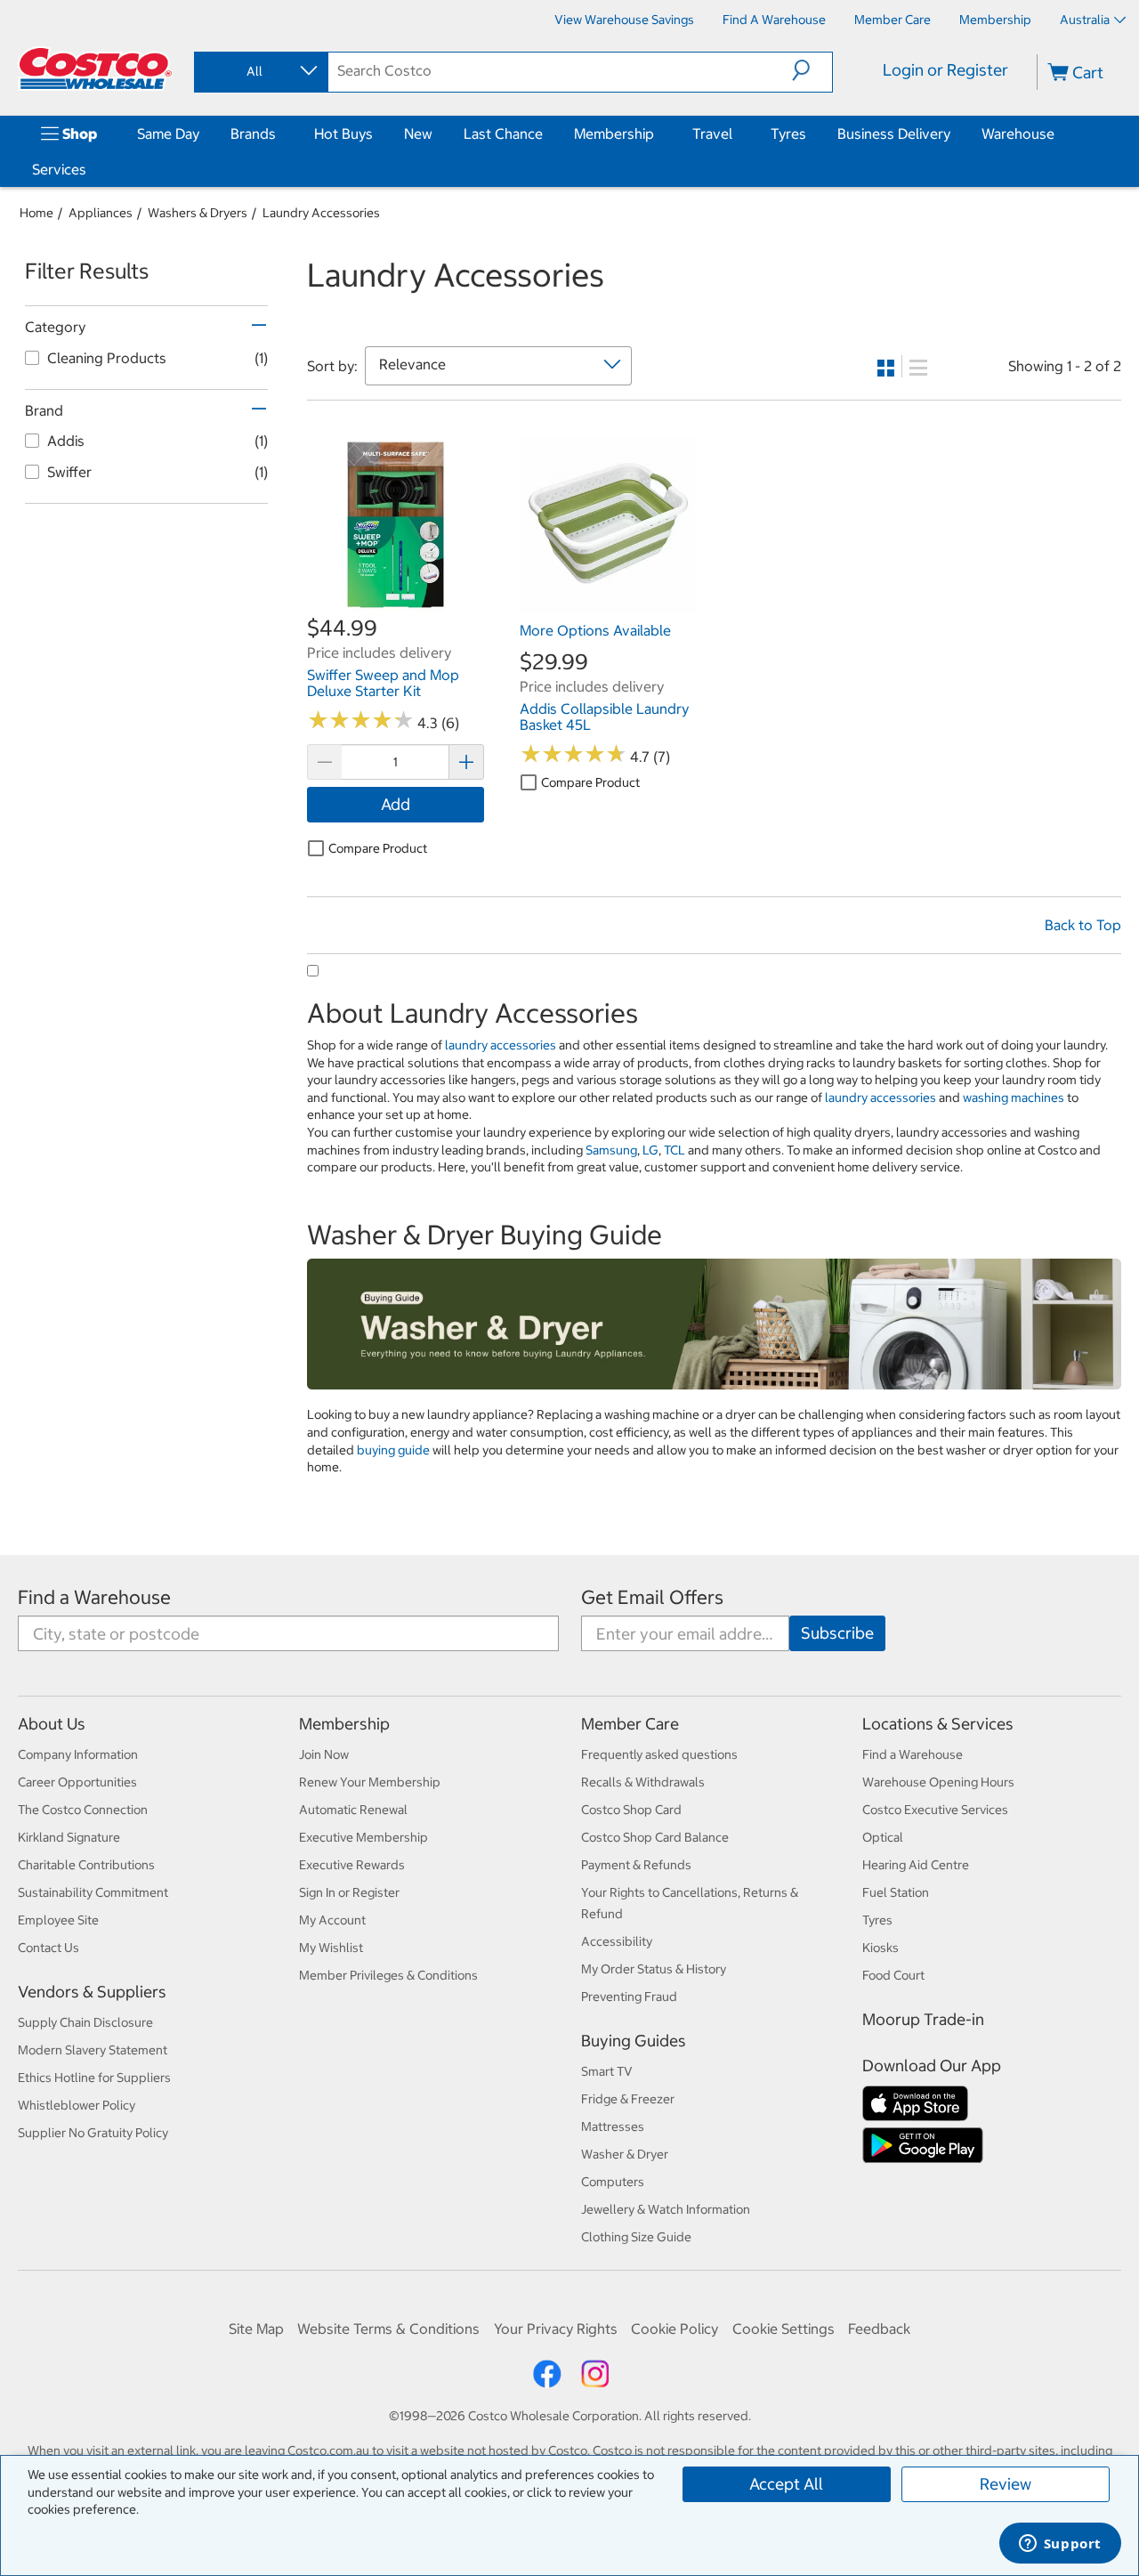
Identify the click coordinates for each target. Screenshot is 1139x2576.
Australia (1085, 20)
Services (59, 169)
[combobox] (260, 71)
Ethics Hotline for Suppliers (94, 2078)
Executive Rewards (352, 1865)
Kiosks (881, 1948)
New (418, 134)
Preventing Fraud (629, 1997)
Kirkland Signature (69, 1837)
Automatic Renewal (353, 1810)
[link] (396, 603)
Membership (614, 134)
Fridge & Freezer (628, 2099)
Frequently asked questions (659, 1754)
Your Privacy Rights (556, 2329)
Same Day (168, 134)
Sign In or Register (349, 1892)
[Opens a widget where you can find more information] (1060, 2545)
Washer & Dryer (625, 2154)
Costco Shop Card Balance (655, 1837)
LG (650, 1150)
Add (396, 804)
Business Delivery (894, 134)
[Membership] (658, 134)
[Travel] (736, 134)
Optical (883, 1837)
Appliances (101, 213)
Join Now (324, 1754)
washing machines (1014, 1098)
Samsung (611, 1150)
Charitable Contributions (86, 1865)
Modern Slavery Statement (93, 2050)
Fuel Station (896, 1892)
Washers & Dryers (198, 213)
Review (1006, 2484)
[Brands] (279, 134)
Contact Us (48, 1948)
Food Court (893, 1975)
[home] (95, 69)
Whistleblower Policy (77, 2105)
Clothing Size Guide (636, 2237)
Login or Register (945, 70)
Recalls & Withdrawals (643, 1782)
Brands (253, 134)
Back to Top (1083, 925)
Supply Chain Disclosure (85, 2022)
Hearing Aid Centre (916, 1865)
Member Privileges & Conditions (388, 1975)
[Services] (90, 169)
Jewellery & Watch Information (666, 2209)
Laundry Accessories (321, 213)
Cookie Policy (675, 2329)
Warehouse (1018, 134)
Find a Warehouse (94, 1597)
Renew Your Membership (370, 1782)
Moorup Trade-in (923, 2019)
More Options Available (595, 630)
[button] (812, 70)
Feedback (879, 2329)
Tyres (788, 134)
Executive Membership (364, 1837)
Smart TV (607, 2071)
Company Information (78, 1754)
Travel (712, 134)
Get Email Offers (652, 1597)
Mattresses (613, 2126)
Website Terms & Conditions (388, 2329)
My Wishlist (331, 1948)
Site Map (256, 2329)
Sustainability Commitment (93, 1892)
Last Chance (503, 134)
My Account (332, 1920)
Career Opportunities (77, 1782)
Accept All (786, 2484)
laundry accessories (501, 1045)
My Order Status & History (654, 1969)
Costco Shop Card (631, 1810)
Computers (613, 2182)
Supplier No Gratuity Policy (93, 2133)
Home (36, 213)
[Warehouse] (1058, 134)
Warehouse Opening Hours (938, 1782)
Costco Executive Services (935, 1810)
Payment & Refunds (636, 1865)
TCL (675, 1150)
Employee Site (58, 1920)
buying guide (393, 1450)
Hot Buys (343, 134)
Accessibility (617, 1941)
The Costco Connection (83, 1810)
